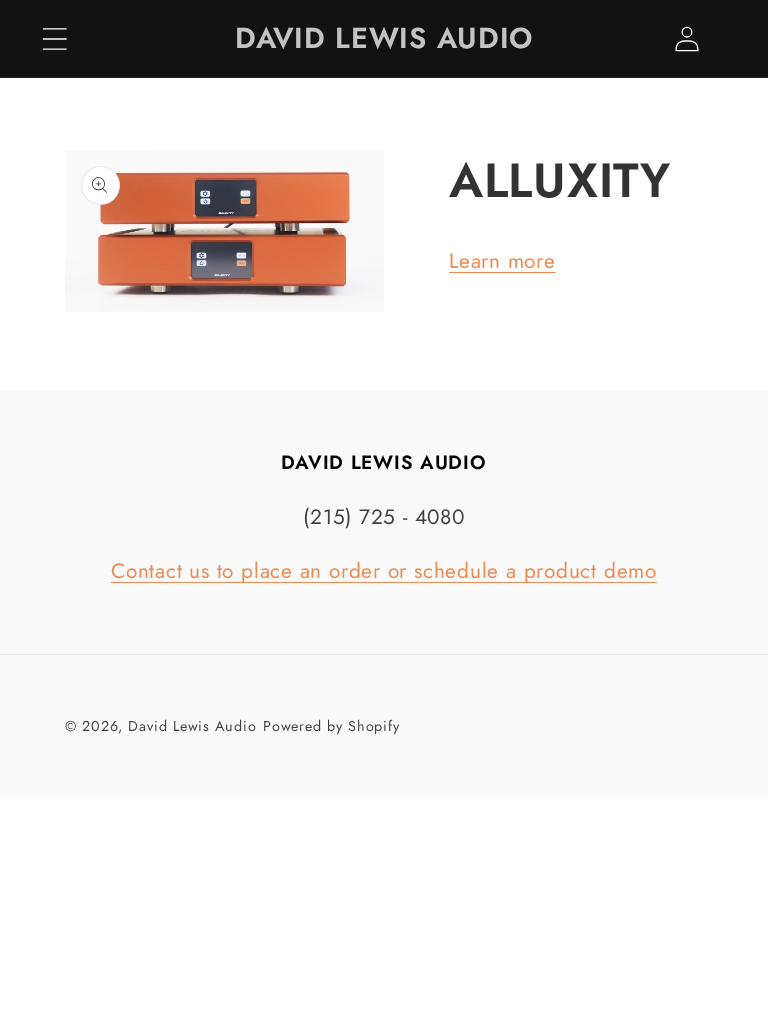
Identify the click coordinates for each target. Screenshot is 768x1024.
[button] (54, 38)
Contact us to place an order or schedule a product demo (384, 571)
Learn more (502, 261)
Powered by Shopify (331, 726)
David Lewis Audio (192, 726)
